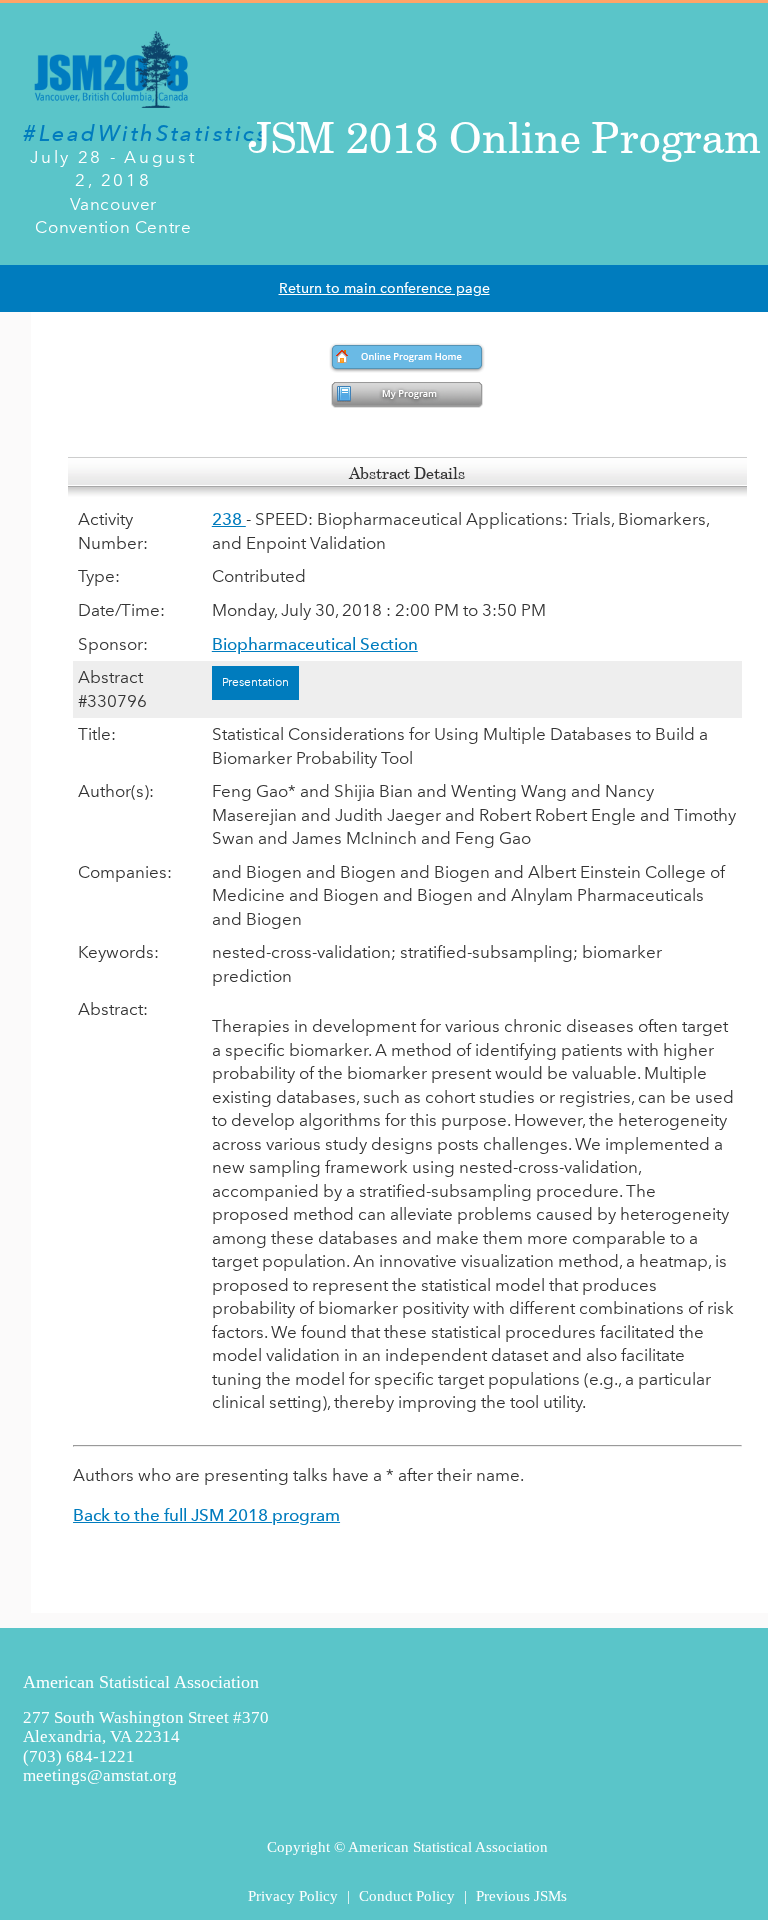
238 (229, 519)
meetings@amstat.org (100, 1775)
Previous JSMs (521, 1895)
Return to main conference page (384, 288)
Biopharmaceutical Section (315, 644)
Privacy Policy (293, 1895)
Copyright (298, 1846)
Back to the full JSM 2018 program (206, 1515)
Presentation (255, 682)
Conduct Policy (407, 1895)
